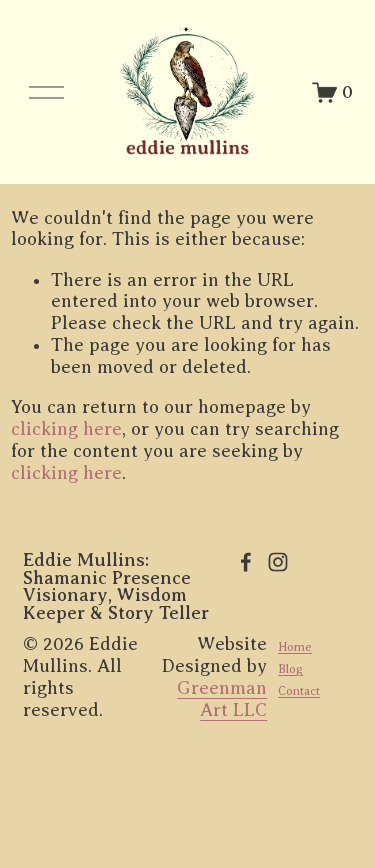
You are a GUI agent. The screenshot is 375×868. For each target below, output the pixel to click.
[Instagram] (278, 562)
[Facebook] (246, 562)
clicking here (66, 429)
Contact (299, 691)
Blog (290, 669)
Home (295, 647)
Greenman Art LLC (222, 699)
